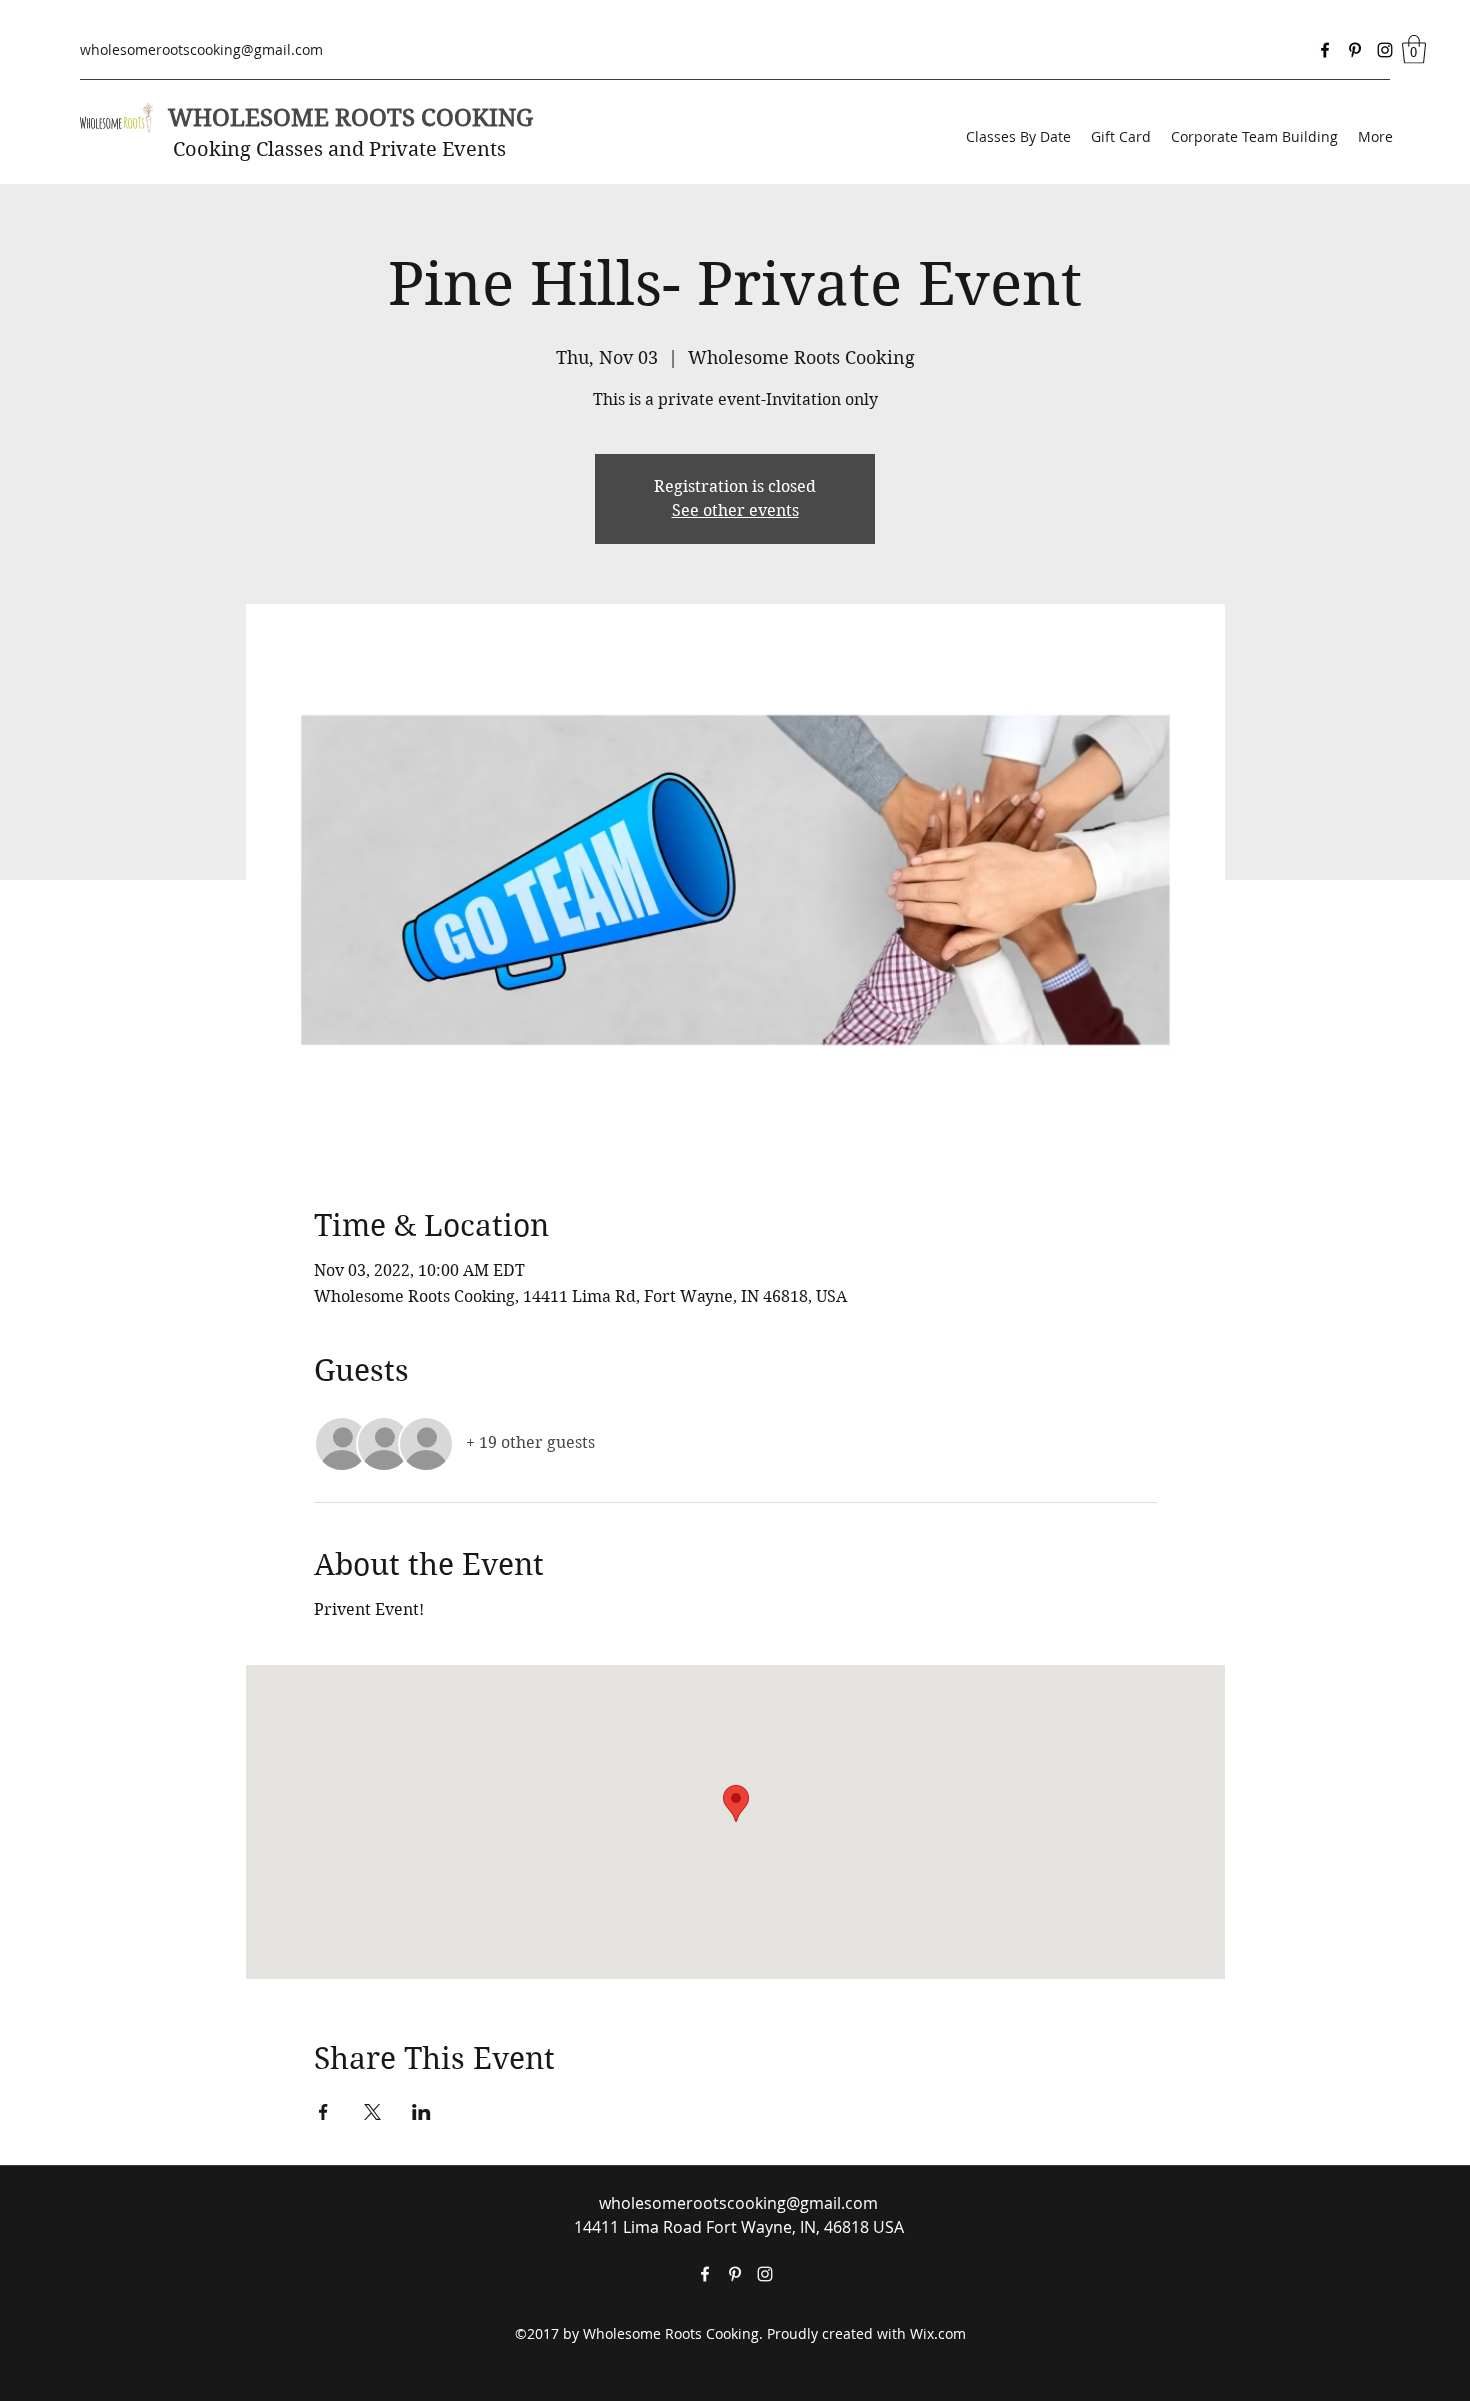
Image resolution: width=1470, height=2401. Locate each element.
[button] (1414, 49)
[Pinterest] (1355, 50)
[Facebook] (1325, 50)
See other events (735, 510)
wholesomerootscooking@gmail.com (201, 49)
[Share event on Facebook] (323, 2112)
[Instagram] (1385, 50)
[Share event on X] (372, 2112)
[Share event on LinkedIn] (421, 2112)
